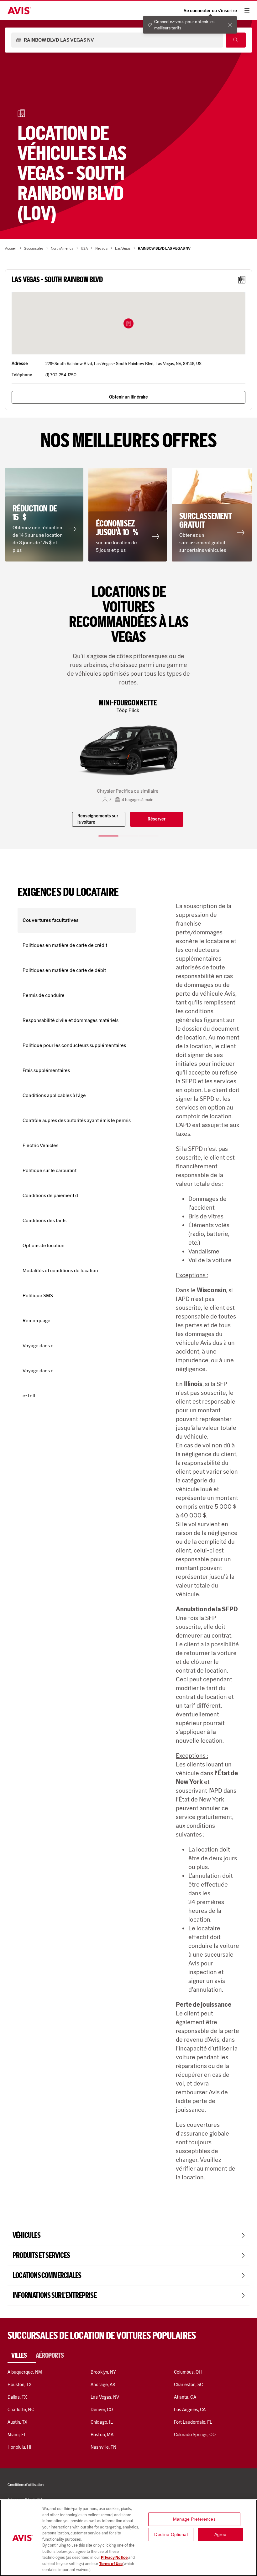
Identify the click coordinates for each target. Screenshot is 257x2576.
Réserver (157, 819)
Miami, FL (17, 2435)
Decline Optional (171, 2534)
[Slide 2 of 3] (128, 836)
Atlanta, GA (185, 2397)
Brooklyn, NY (103, 2372)
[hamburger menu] (247, 11)
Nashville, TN (103, 2447)
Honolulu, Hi (19, 2447)
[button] (128, 323)
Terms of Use (111, 2564)
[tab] (22, 2355)
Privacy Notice (115, 2557)
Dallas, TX (17, 2397)
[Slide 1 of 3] (108, 836)
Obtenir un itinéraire (128, 397)
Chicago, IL (102, 2422)
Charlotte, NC (21, 2410)
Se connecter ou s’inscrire (210, 11)
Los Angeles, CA (190, 2410)
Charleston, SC (189, 2385)
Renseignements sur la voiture (98, 819)
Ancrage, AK (103, 2385)
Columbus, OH (188, 2372)
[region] (128, 2538)
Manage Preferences (194, 2519)
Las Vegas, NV (105, 2397)
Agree (220, 2534)
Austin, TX (17, 2422)
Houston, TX (20, 2385)
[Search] (236, 40)
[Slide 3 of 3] (149, 836)
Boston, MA (102, 2435)
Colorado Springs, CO (195, 2435)
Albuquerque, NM (25, 2372)
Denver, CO (102, 2410)
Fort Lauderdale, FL (193, 2422)
